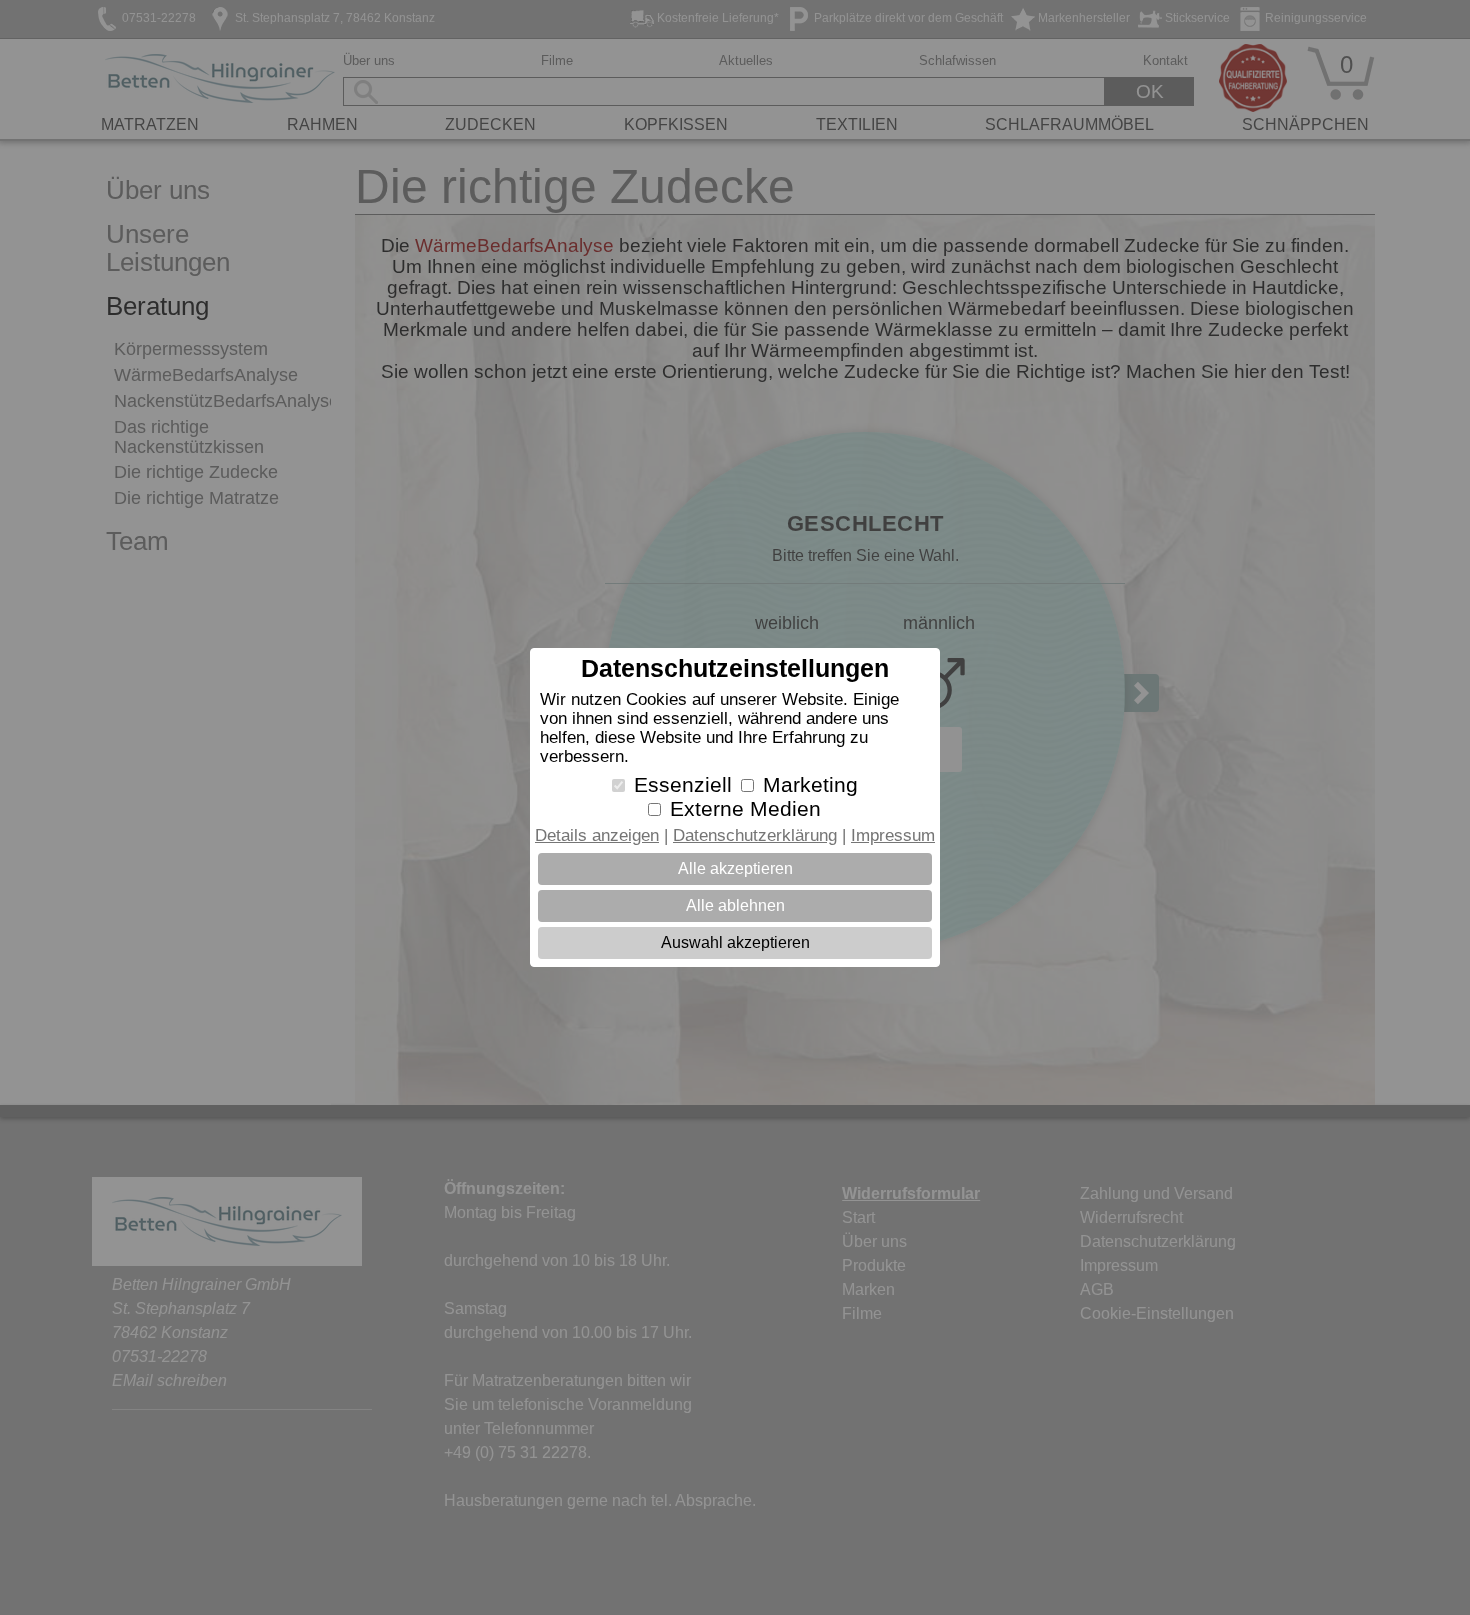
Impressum (893, 835)
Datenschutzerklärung (755, 835)
